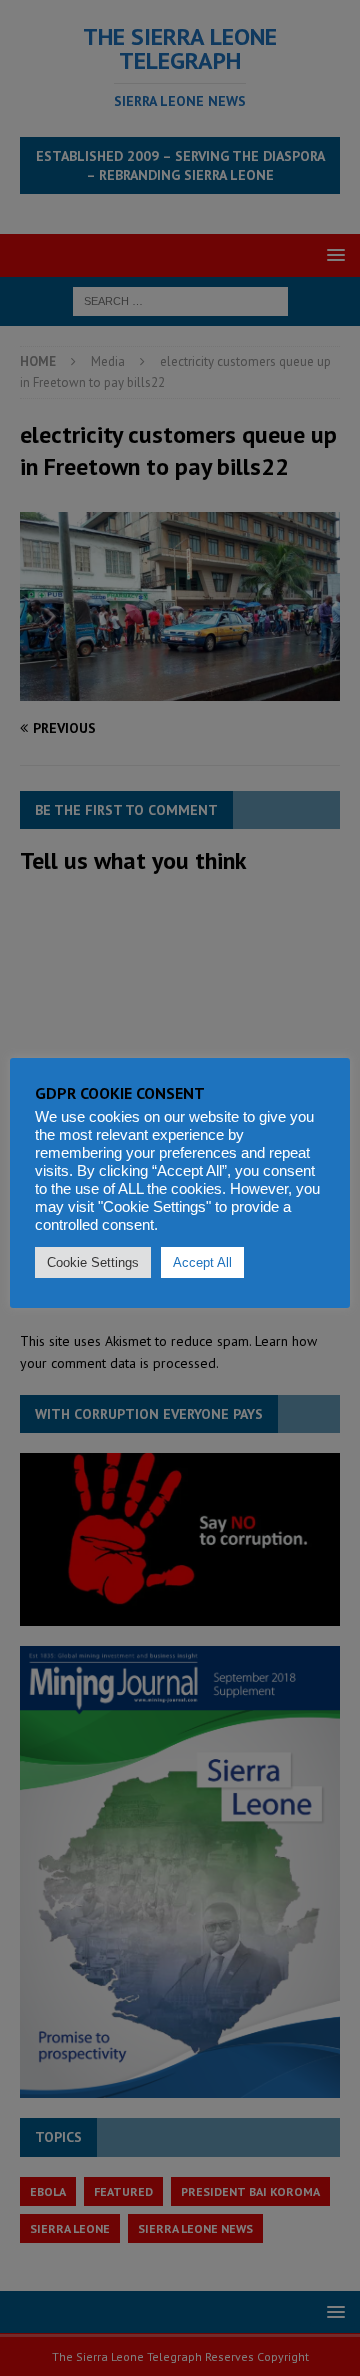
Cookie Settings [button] (93, 1262)
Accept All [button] (202, 1262)
